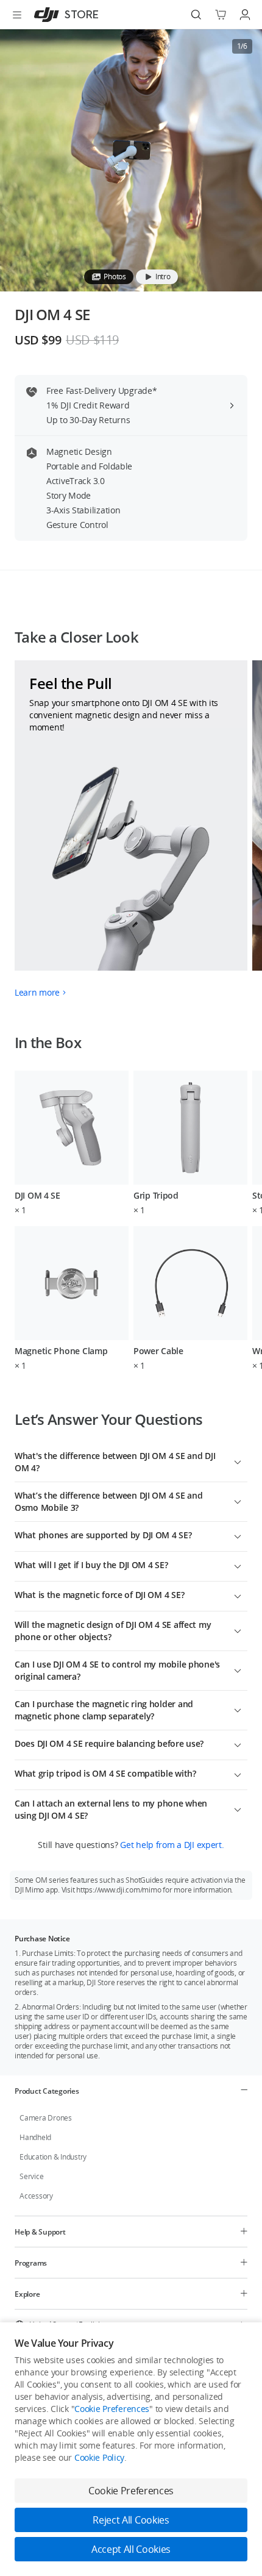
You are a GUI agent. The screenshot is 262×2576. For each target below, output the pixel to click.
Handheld (35, 2137)
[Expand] (238, 1461)
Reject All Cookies (131, 2520)
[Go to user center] (245, 15)
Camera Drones (46, 2118)
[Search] (196, 15)
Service (31, 2176)
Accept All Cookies (131, 2549)
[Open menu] (17, 15)
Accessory (36, 2196)
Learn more (37, 992)
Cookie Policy (99, 2457)
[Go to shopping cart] (221, 15)
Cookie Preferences (112, 2409)
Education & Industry (53, 2157)
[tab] (109, 277)
